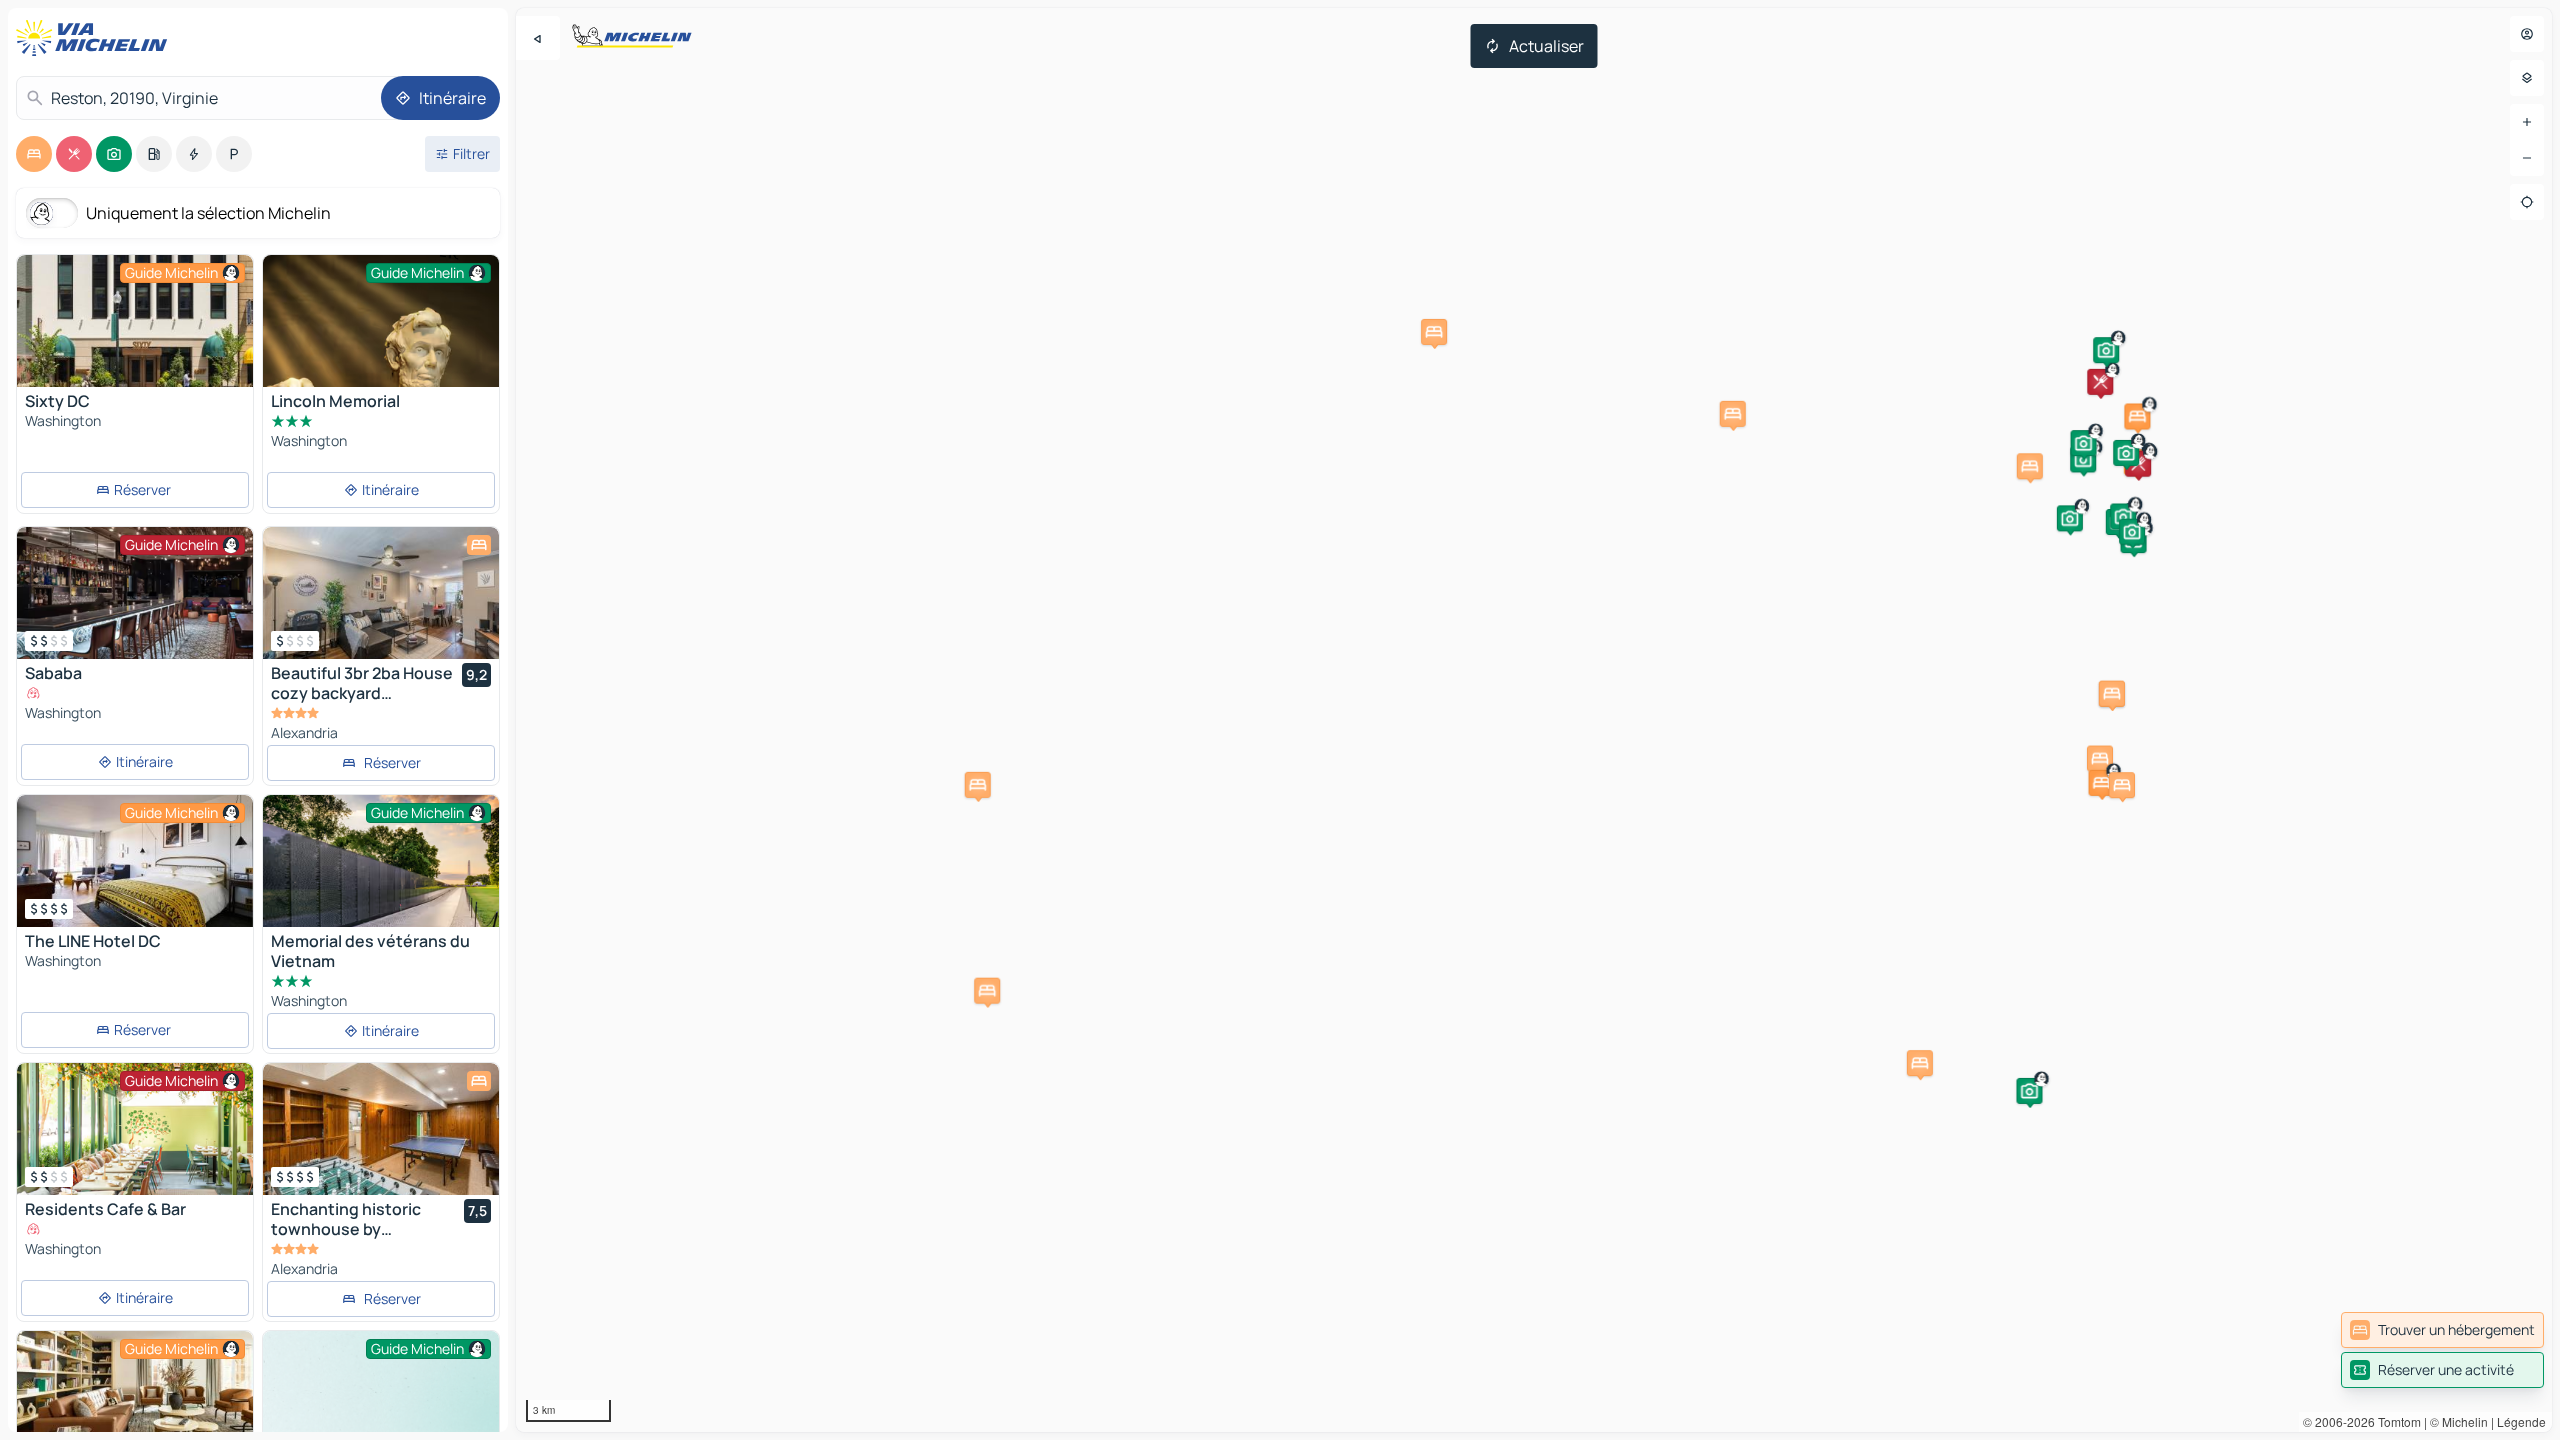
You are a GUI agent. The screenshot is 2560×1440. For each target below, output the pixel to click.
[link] (2442, 1330)
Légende (2521, 1421)
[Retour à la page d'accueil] (96, 38)
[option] (34, 154)
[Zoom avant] (2527, 122)
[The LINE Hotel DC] (135, 861)
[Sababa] (135, 593)
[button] (2100, 382)
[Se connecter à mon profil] (2527, 34)
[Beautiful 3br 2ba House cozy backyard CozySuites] (381, 593)
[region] (1534, 720)
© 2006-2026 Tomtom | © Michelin (2395, 1421)
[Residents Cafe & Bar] (135, 1129)
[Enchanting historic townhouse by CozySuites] (381, 1129)
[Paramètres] (2527, 78)
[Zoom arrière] (2527, 158)
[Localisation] (2527, 202)
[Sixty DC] (135, 321)
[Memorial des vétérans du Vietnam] (381, 874)
